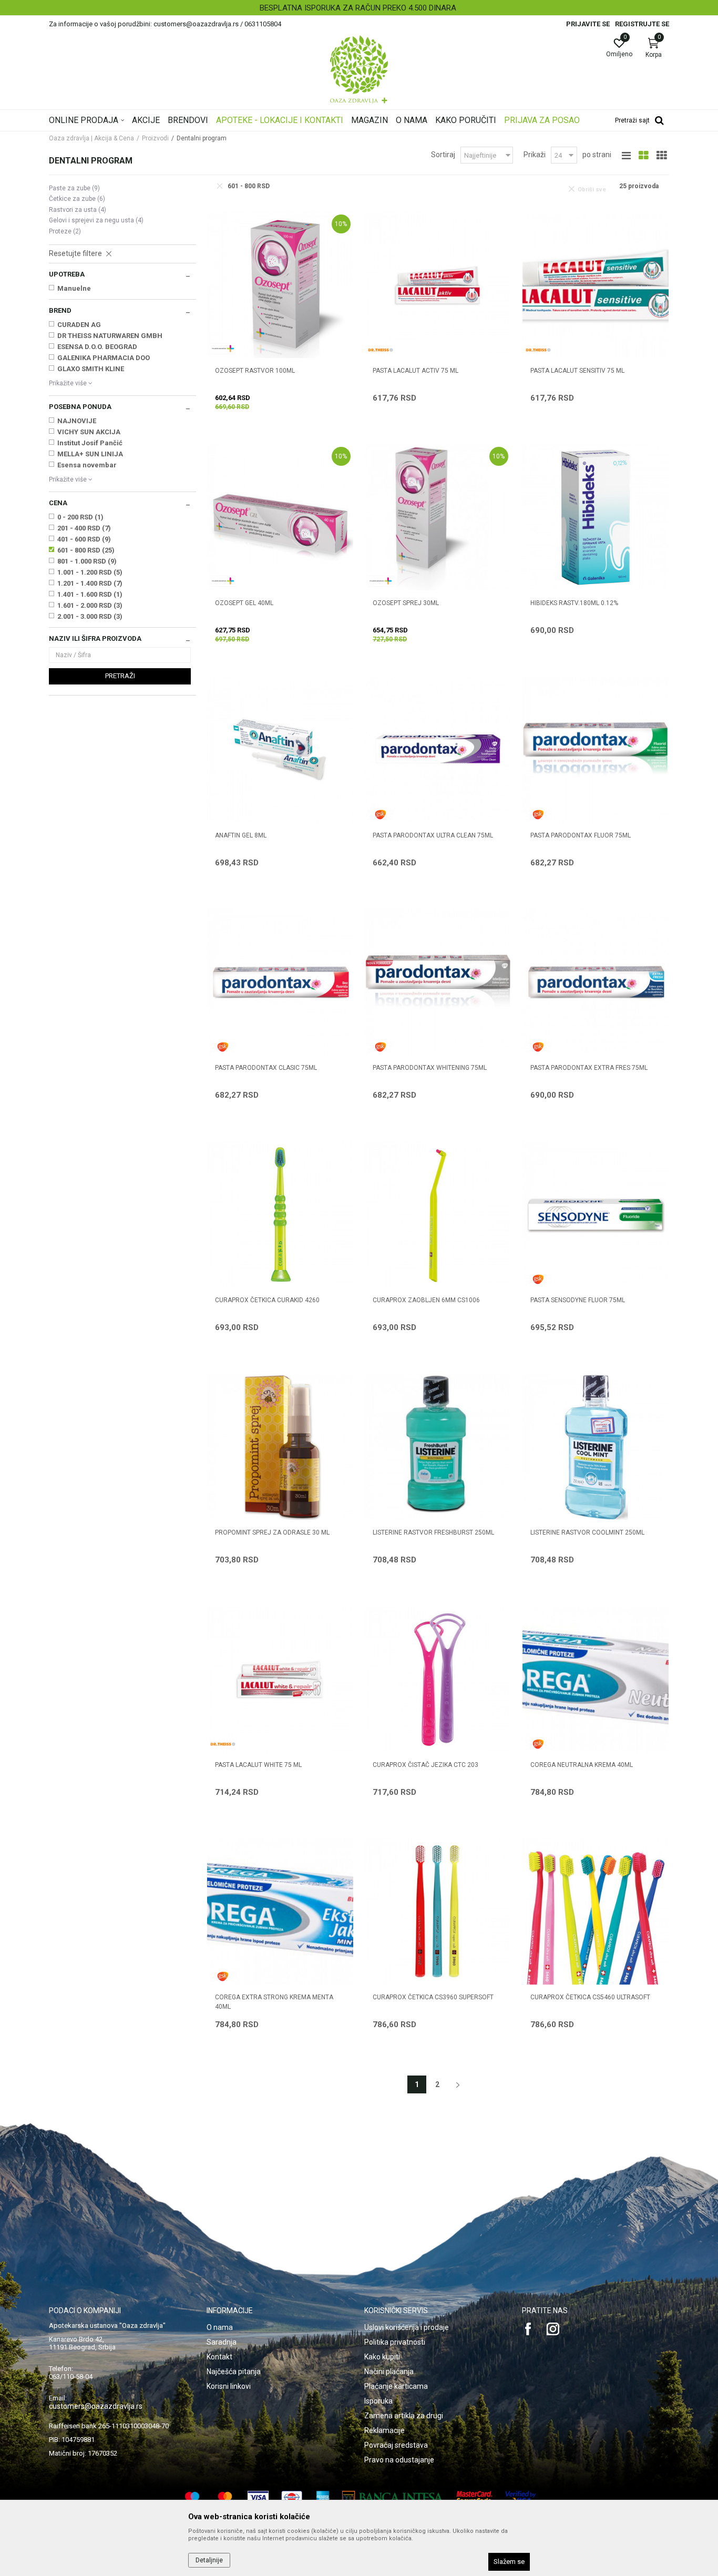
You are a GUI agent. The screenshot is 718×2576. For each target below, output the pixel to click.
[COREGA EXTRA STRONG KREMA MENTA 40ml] (280, 1911)
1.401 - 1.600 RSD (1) (90, 594)
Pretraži (120, 676)
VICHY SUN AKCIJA (89, 432)
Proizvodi (155, 138)
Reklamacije (384, 2430)
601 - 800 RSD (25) (86, 550)
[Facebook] (528, 2329)
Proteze (65, 231)
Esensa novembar (87, 465)
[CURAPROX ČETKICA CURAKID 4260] (280, 1214)
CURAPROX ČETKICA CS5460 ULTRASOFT (590, 1997)
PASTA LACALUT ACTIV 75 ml (416, 371)
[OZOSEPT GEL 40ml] (280, 517)
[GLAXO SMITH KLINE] (381, 815)
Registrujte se (642, 24)
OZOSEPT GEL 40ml (244, 603)
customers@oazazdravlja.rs (96, 2406)
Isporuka (378, 2401)
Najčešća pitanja (234, 2371)
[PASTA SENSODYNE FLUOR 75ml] (596, 1214)
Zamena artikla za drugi (404, 2416)
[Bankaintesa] (393, 2497)
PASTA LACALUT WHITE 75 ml (258, 1765)
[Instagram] (553, 2329)
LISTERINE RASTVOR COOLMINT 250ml (587, 1532)
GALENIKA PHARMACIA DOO (104, 358)
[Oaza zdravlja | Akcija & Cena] (359, 69)
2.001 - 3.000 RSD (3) (90, 616)
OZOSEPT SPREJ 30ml (406, 603)
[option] (359, 8)
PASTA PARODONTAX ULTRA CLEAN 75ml (433, 835)
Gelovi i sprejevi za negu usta (96, 220)
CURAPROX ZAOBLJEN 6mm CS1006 (426, 1300)
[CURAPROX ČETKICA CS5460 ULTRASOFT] (596, 1911)
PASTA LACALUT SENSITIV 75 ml (577, 371)
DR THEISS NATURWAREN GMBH (110, 336)
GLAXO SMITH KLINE (91, 369)
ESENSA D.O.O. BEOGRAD (97, 347)
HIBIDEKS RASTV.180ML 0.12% (574, 603)
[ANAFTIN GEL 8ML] (280, 750)
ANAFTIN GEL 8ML (241, 835)
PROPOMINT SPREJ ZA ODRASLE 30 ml (272, 1532)
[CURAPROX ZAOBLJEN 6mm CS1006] (438, 1214)
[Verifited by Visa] (521, 2497)
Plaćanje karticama (396, 2386)
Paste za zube (74, 188)
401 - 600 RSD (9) (84, 539)
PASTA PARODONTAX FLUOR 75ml (581, 835)
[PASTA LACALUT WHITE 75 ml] (280, 1679)
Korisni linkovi (229, 2386)
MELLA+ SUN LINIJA (90, 454)
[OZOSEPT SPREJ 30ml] (438, 517)
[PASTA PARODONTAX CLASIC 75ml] (280, 982)
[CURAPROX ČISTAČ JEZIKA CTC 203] (438, 1679)
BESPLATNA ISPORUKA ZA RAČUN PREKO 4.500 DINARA (358, 8)
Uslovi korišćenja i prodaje (407, 2327)
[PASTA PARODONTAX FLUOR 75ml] (596, 750)
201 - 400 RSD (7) (84, 528)
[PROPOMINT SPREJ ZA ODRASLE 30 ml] (280, 1447)
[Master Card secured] (475, 2497)
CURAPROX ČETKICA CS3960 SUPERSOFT (433, 1997)
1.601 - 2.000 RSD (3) (90, 605)
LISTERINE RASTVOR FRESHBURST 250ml (433, 1532)
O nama (220, 2327)
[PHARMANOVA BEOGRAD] (223, 349)
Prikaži (535, 155)
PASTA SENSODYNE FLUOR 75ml (578, 1300)
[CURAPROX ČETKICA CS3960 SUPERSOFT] (438, 1911)
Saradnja (222, 2342)
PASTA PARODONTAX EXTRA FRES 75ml (589, 1068)
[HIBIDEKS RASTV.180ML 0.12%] (596, 517)
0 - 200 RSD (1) (80, 517)
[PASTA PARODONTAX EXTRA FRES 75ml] (596, 982)
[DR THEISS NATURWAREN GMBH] (381, 350)
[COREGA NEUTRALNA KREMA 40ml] (596, 1679)
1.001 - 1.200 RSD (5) (90, 572)
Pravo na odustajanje (399, 2460)
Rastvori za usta (78, 210)
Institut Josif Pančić (90, 443)
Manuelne (74, 288)
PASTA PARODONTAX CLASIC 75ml (266, 1068)
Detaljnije (209, 2560)
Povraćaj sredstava (396, 2445)
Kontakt (219, 2357)
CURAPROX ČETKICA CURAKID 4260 (267, 1300)
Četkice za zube (77, 199)
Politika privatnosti (395, 2342)
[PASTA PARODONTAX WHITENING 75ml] (438, 982)
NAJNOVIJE (77, 421)
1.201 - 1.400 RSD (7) (90, 583)
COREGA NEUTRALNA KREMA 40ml (582, 1765)
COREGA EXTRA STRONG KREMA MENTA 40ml (274, 2002)
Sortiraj (443, 155)
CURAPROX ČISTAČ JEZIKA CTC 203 (425, 1765)
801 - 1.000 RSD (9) (87, 561)
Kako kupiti (382, 2357)
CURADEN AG (79, 325)
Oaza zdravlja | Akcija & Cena (91, 138)
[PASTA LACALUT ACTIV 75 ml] (438, 285)
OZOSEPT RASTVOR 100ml (255, 371)
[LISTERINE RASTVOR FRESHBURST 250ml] (438, 1447)
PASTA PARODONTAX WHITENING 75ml (430, 1068)
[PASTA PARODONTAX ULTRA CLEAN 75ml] (438, 750)
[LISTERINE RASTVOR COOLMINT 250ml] (596, 1447)
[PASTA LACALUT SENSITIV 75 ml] (596, 285)
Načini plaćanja (389, 2371)
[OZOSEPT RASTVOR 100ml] (280, 285)
